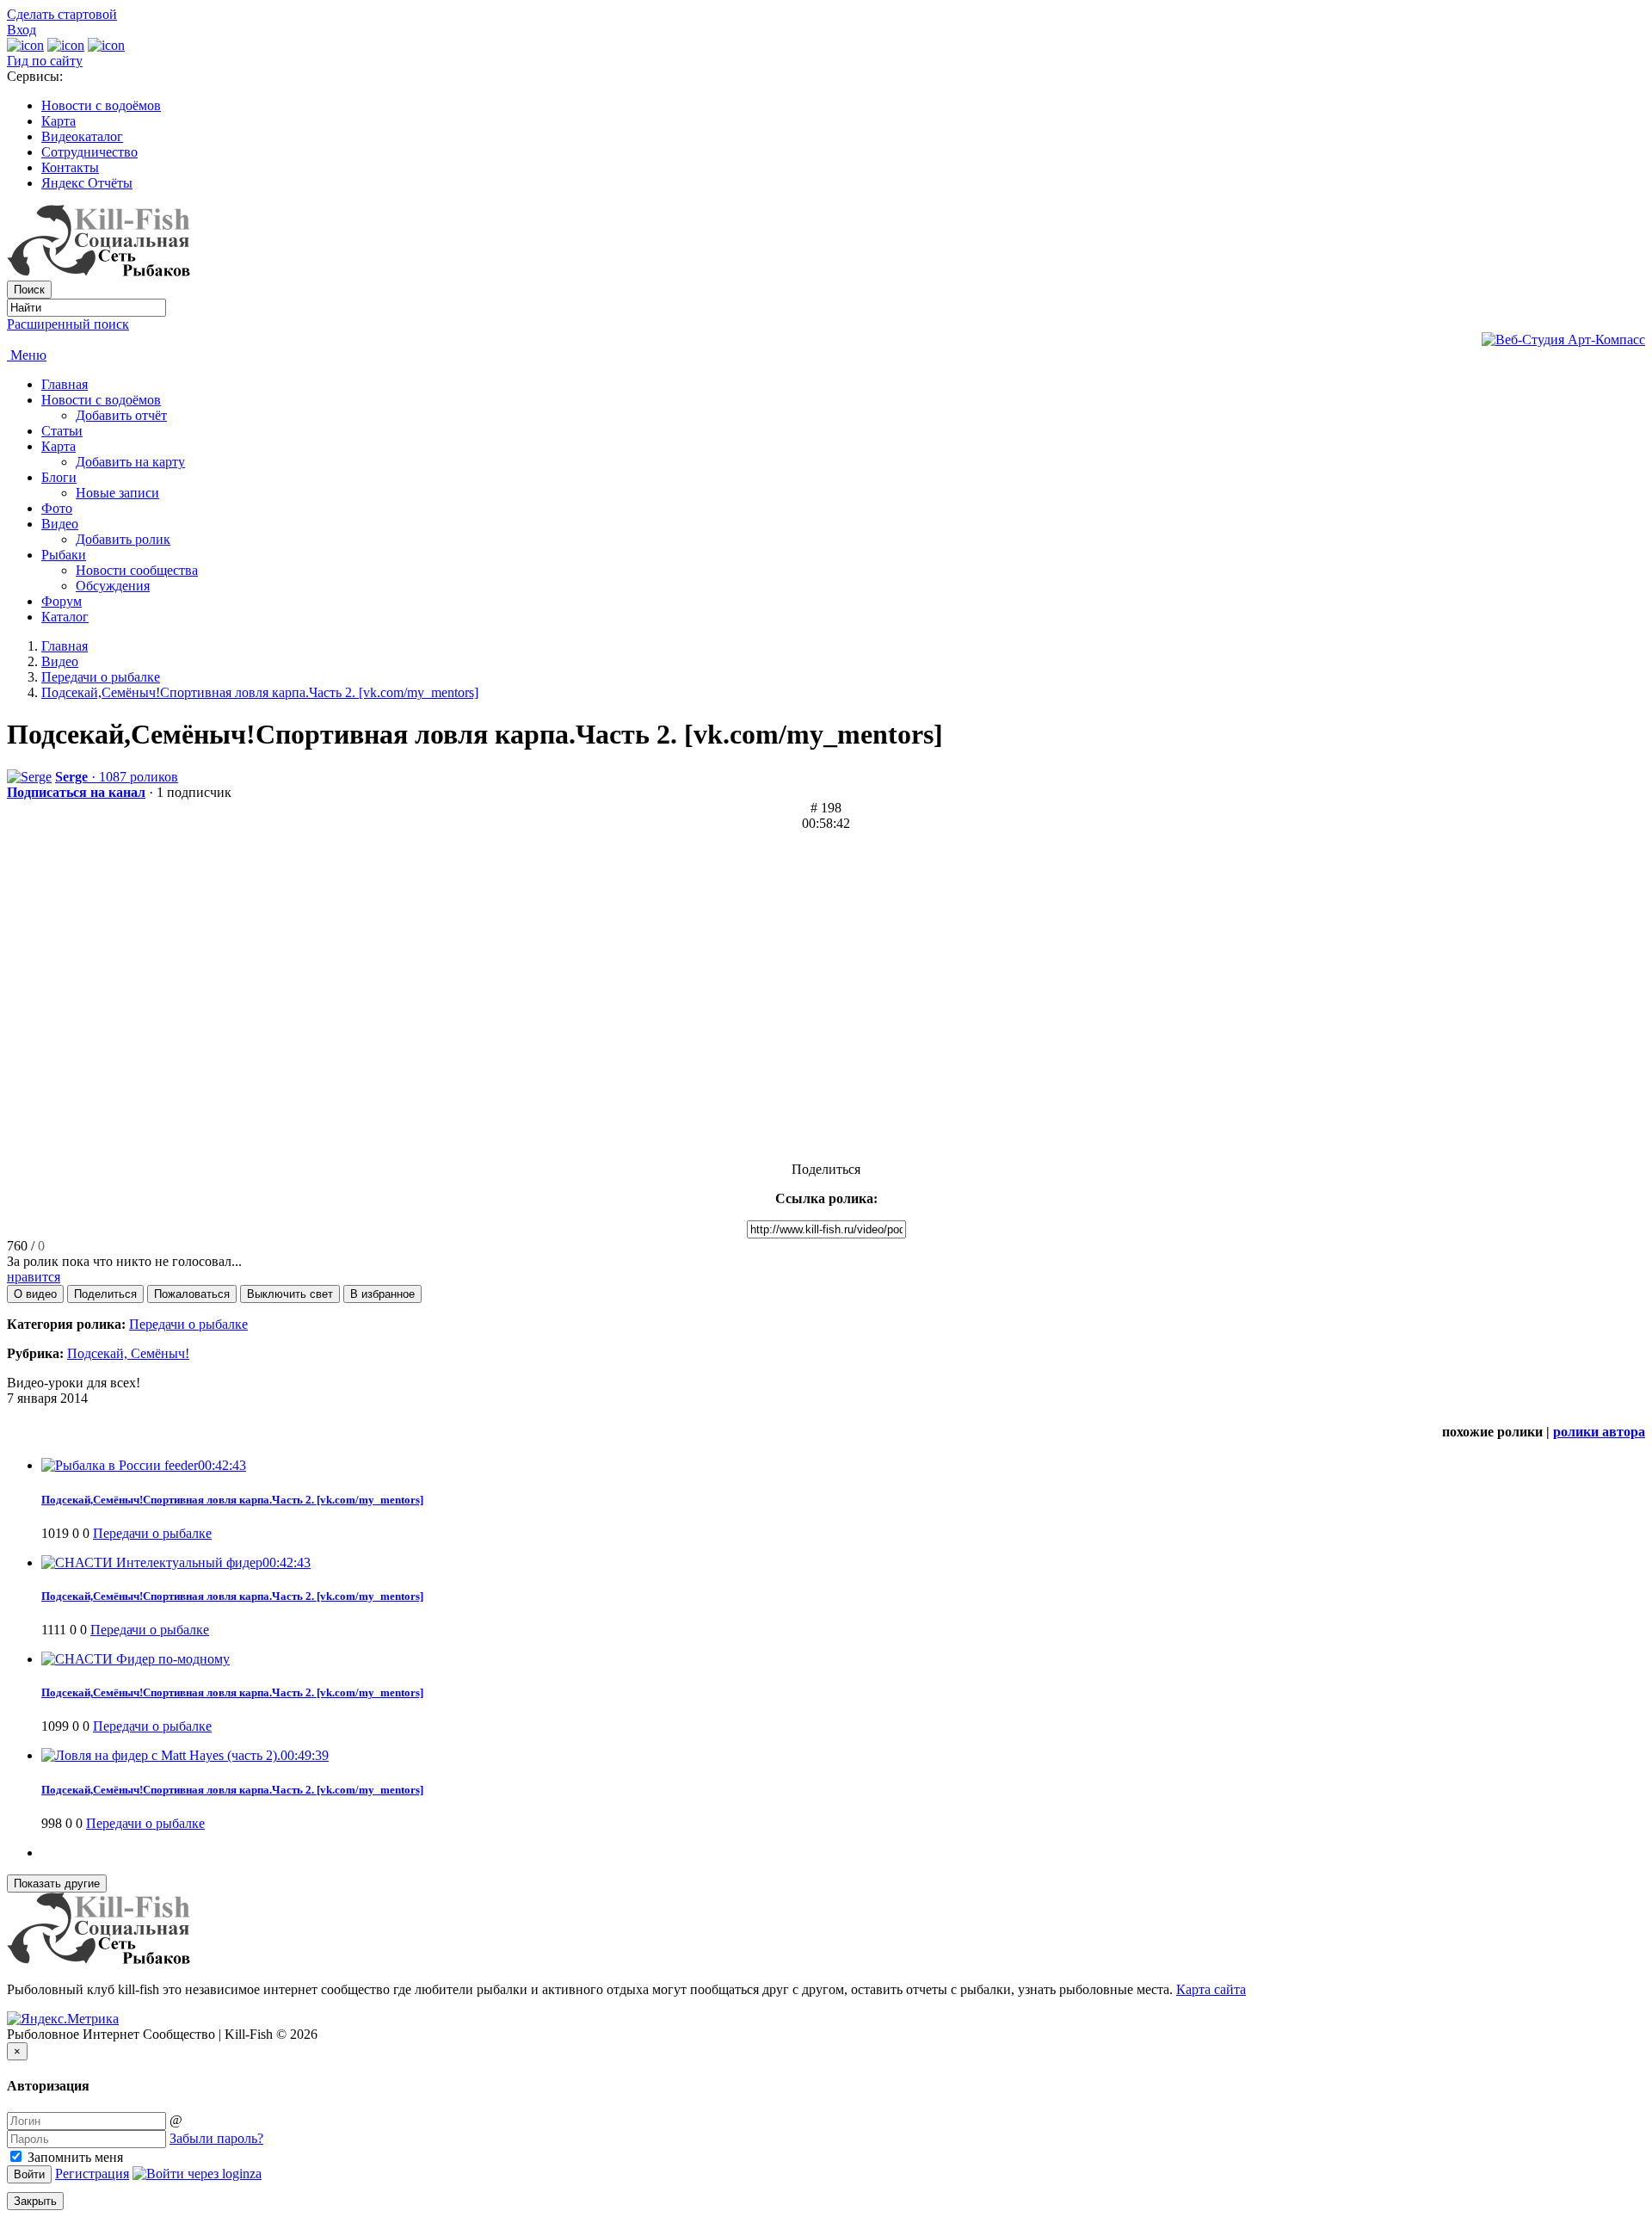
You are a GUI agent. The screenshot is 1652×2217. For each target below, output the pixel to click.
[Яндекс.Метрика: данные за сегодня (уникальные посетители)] (63, 2019)
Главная (65, 384)
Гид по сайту (45, 61)
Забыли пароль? (216, 2138)
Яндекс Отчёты (87, 183)
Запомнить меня (74, 2157)
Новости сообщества (137, 570)
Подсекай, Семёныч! (128, 1353)
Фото (57, 508)
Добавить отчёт (121, 415)
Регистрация (92, 2174)
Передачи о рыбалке (101, 677)
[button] (35, 1294)
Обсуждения (113, 586)
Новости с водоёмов (101, 105)
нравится (34, 1277)
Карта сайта (1211, 1989)
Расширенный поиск (68, 324)
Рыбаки (64, 555)
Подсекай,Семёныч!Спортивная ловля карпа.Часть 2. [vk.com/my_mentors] (260, 692)
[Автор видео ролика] (29, 777)
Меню (27, 355)
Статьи (62, 431)
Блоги (59, 477)
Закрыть (35, 2201)
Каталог (65, 617)
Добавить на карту (130, 462)
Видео (60, 524)
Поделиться (826, 1169)
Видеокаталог (82, 136)
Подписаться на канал (76, 792)
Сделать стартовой (62, 14)
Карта (59, 121)
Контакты (70, 167)
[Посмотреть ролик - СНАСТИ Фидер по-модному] (136, 1659)
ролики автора (1599, 1432)
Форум (62, 601)
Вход (22, 30)
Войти (29, 2174)
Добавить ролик (123, 539)
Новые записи (117, 493)
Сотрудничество (89, 152)
